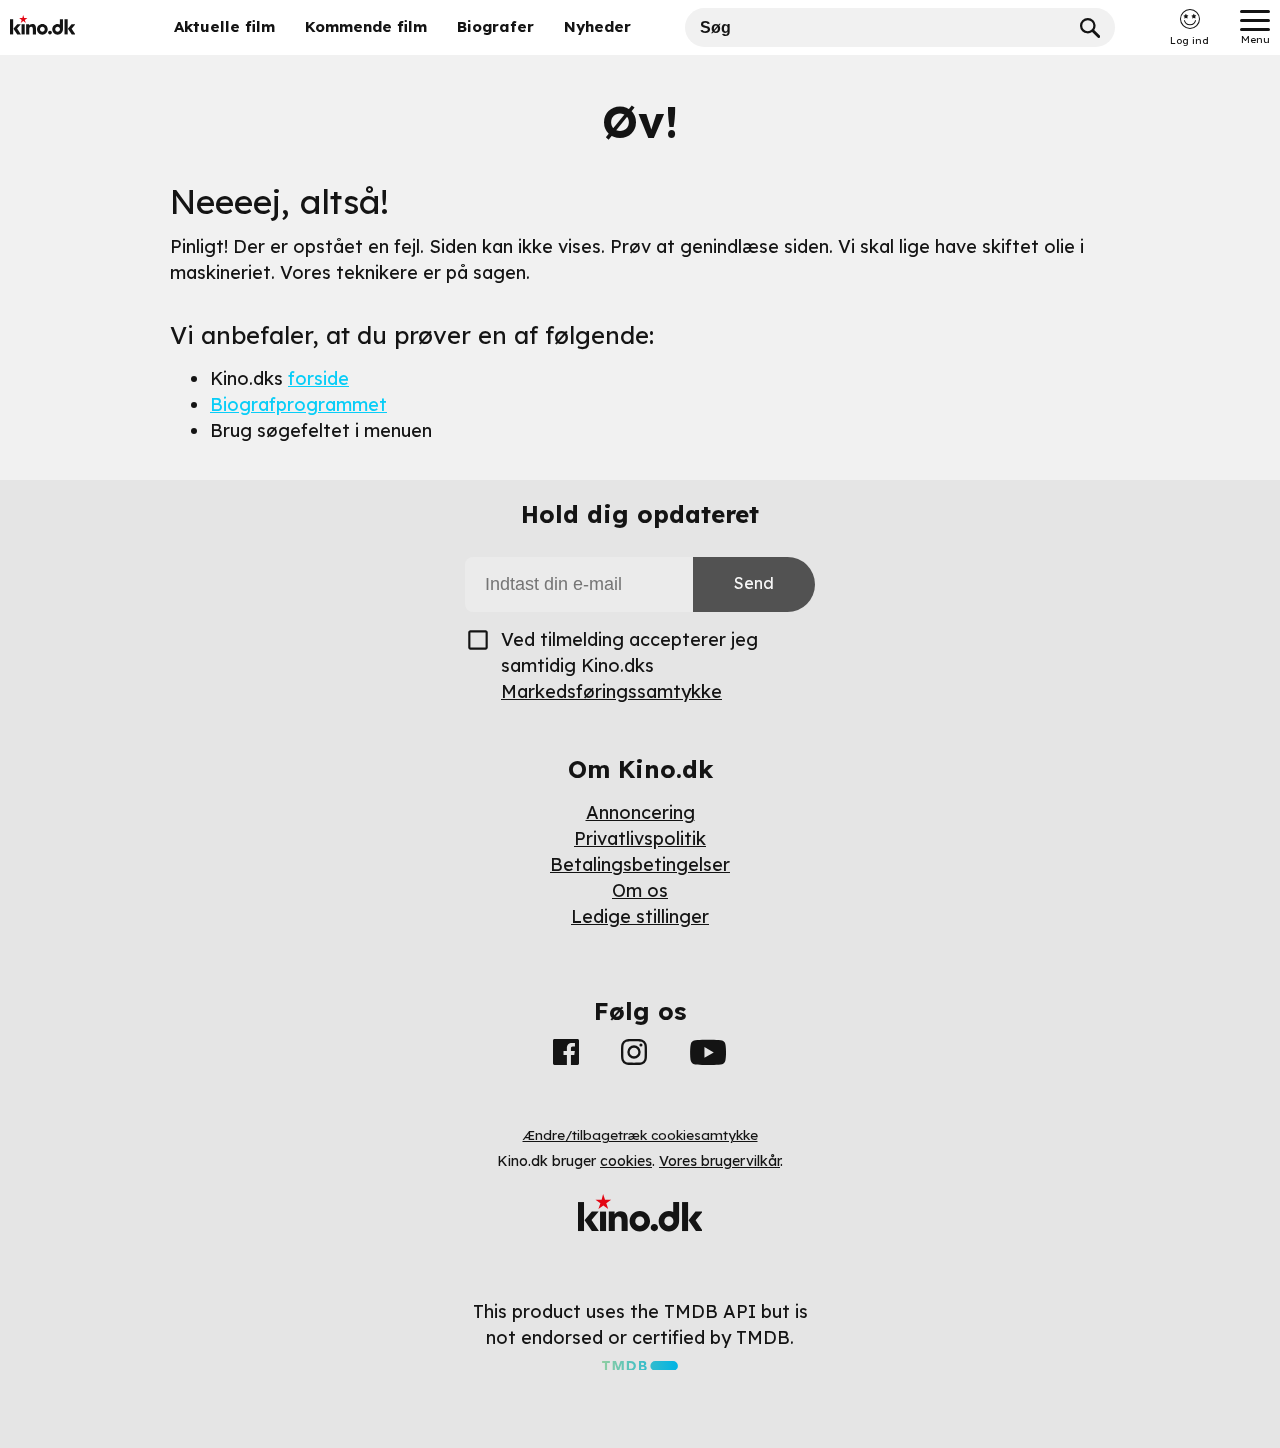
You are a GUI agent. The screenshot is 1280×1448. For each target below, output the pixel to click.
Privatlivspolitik (640, 838)
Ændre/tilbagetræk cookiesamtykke (640, 1135)
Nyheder (597, 26)
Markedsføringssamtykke (611, 691)
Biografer (495, 26)
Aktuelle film (224, 26)
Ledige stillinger (640, 916)
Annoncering (640, 812)
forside (318, 378)
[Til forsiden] (72, 27)
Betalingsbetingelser (640, 864)
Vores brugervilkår (719, 1161)
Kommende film (366, 26)
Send (754, 583)
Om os (640, 890)
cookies (626, 1161)
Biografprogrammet (298, 404)
